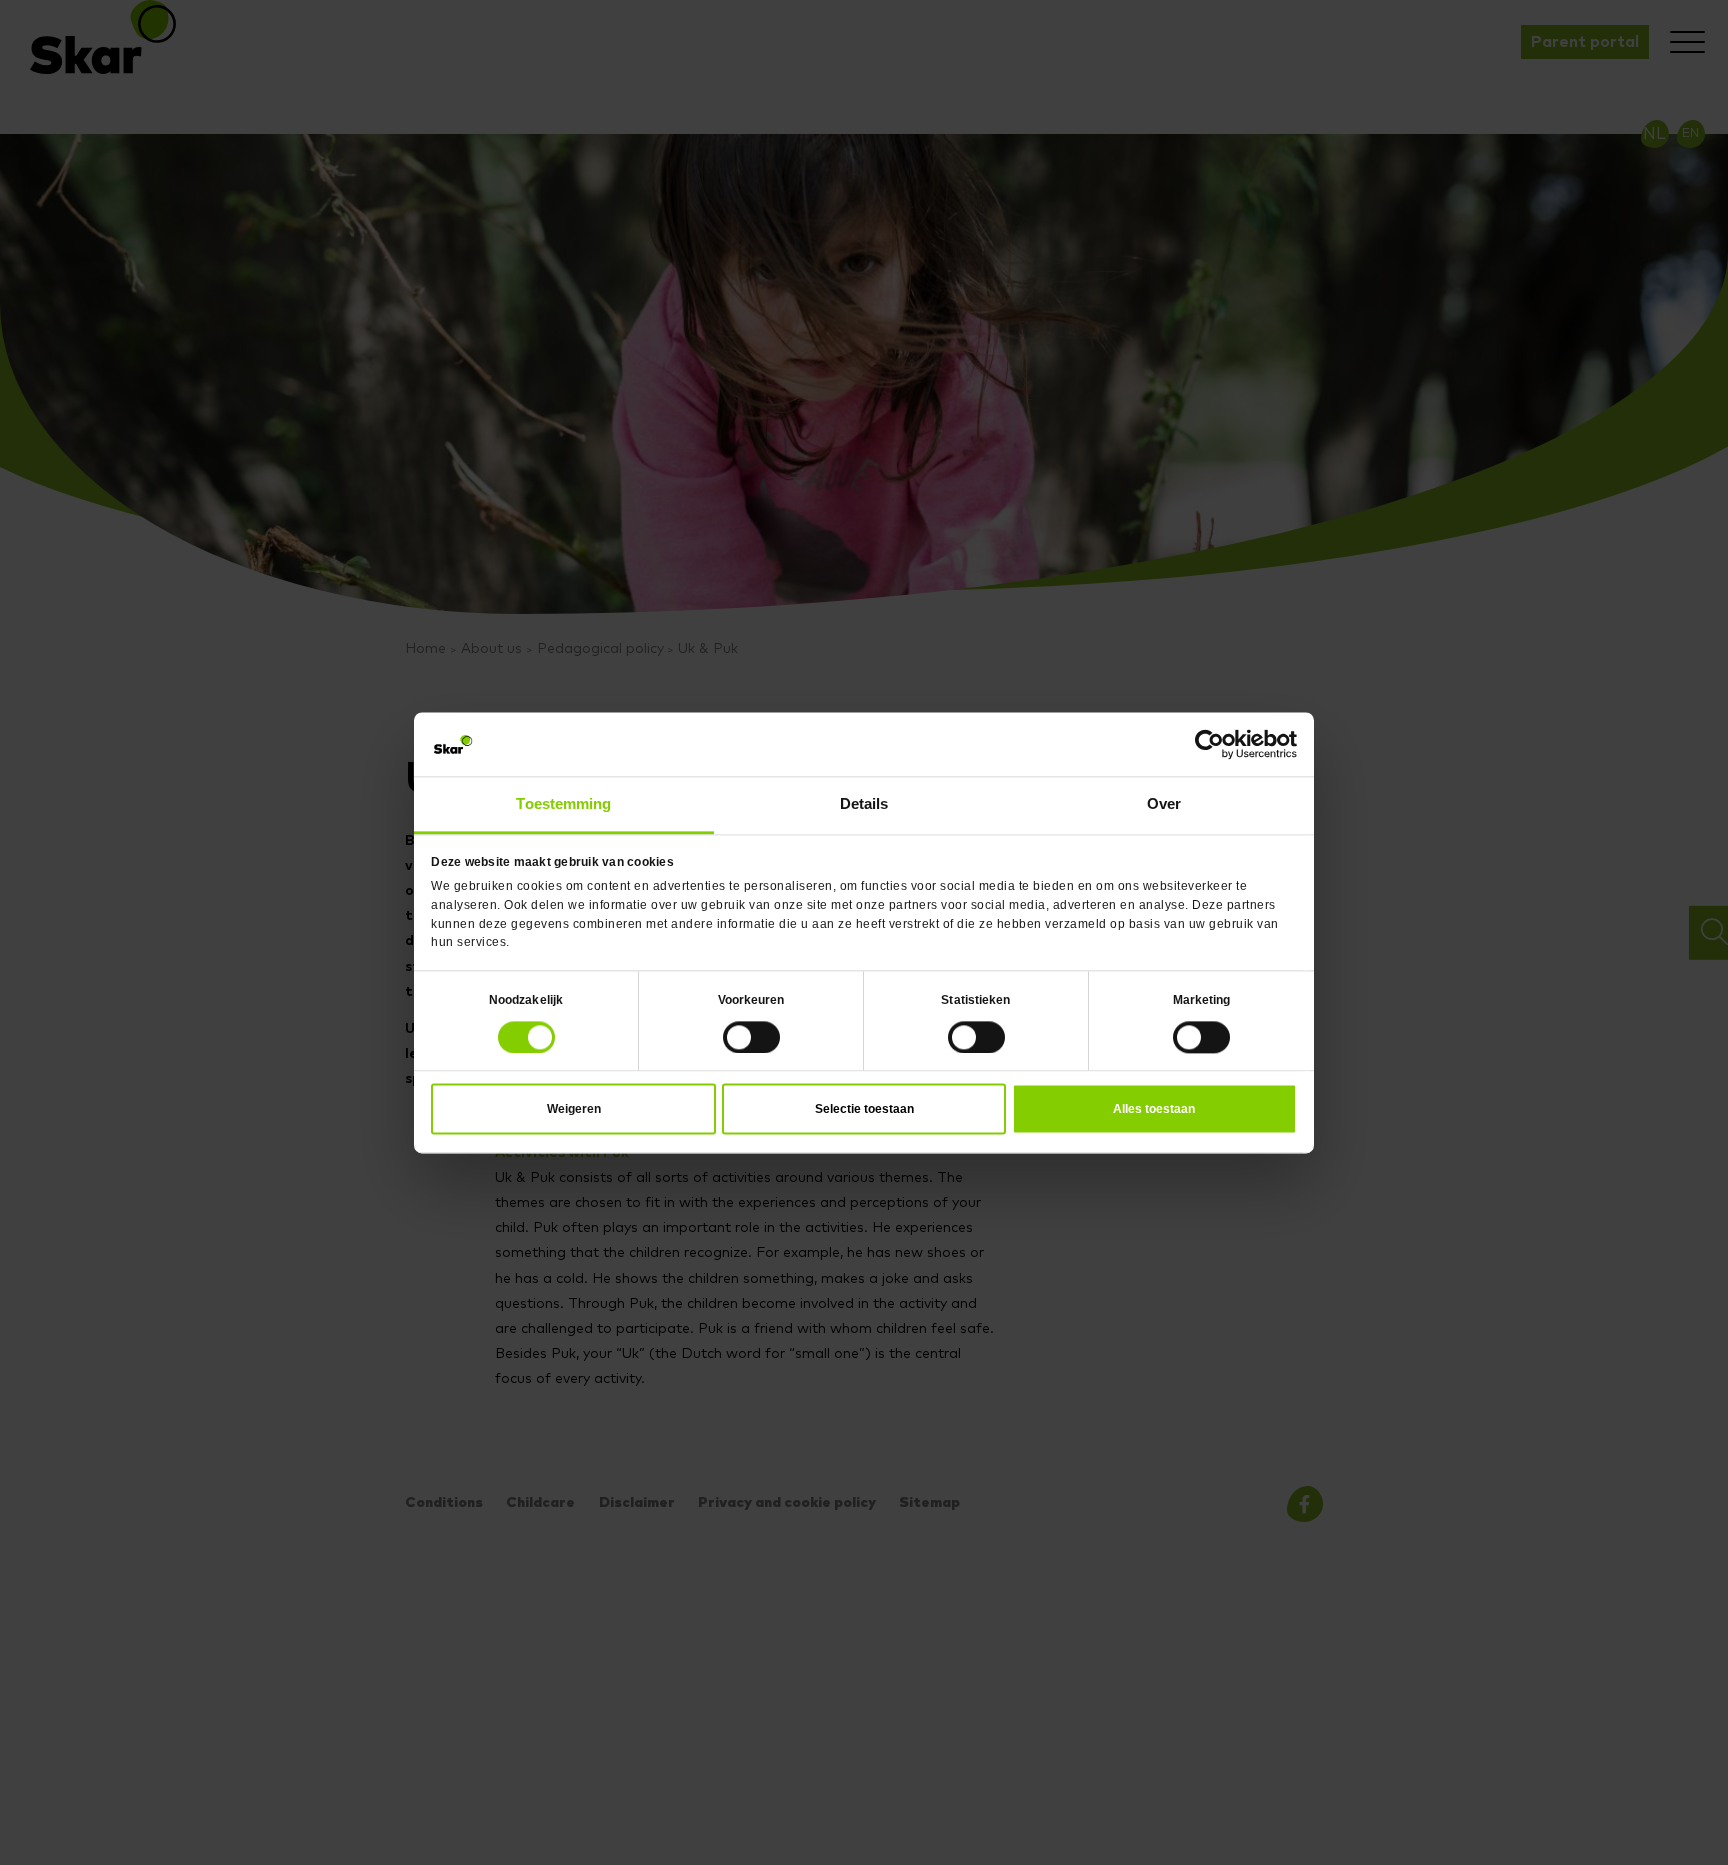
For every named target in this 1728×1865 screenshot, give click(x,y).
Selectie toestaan (864, 1102)
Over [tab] (1164, 801)
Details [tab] (864, 801)
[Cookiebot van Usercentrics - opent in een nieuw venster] (1209, 747)
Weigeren (574, 1102)
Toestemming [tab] (564, 801)
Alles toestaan (1154, 1102)
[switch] (751, 1031)
